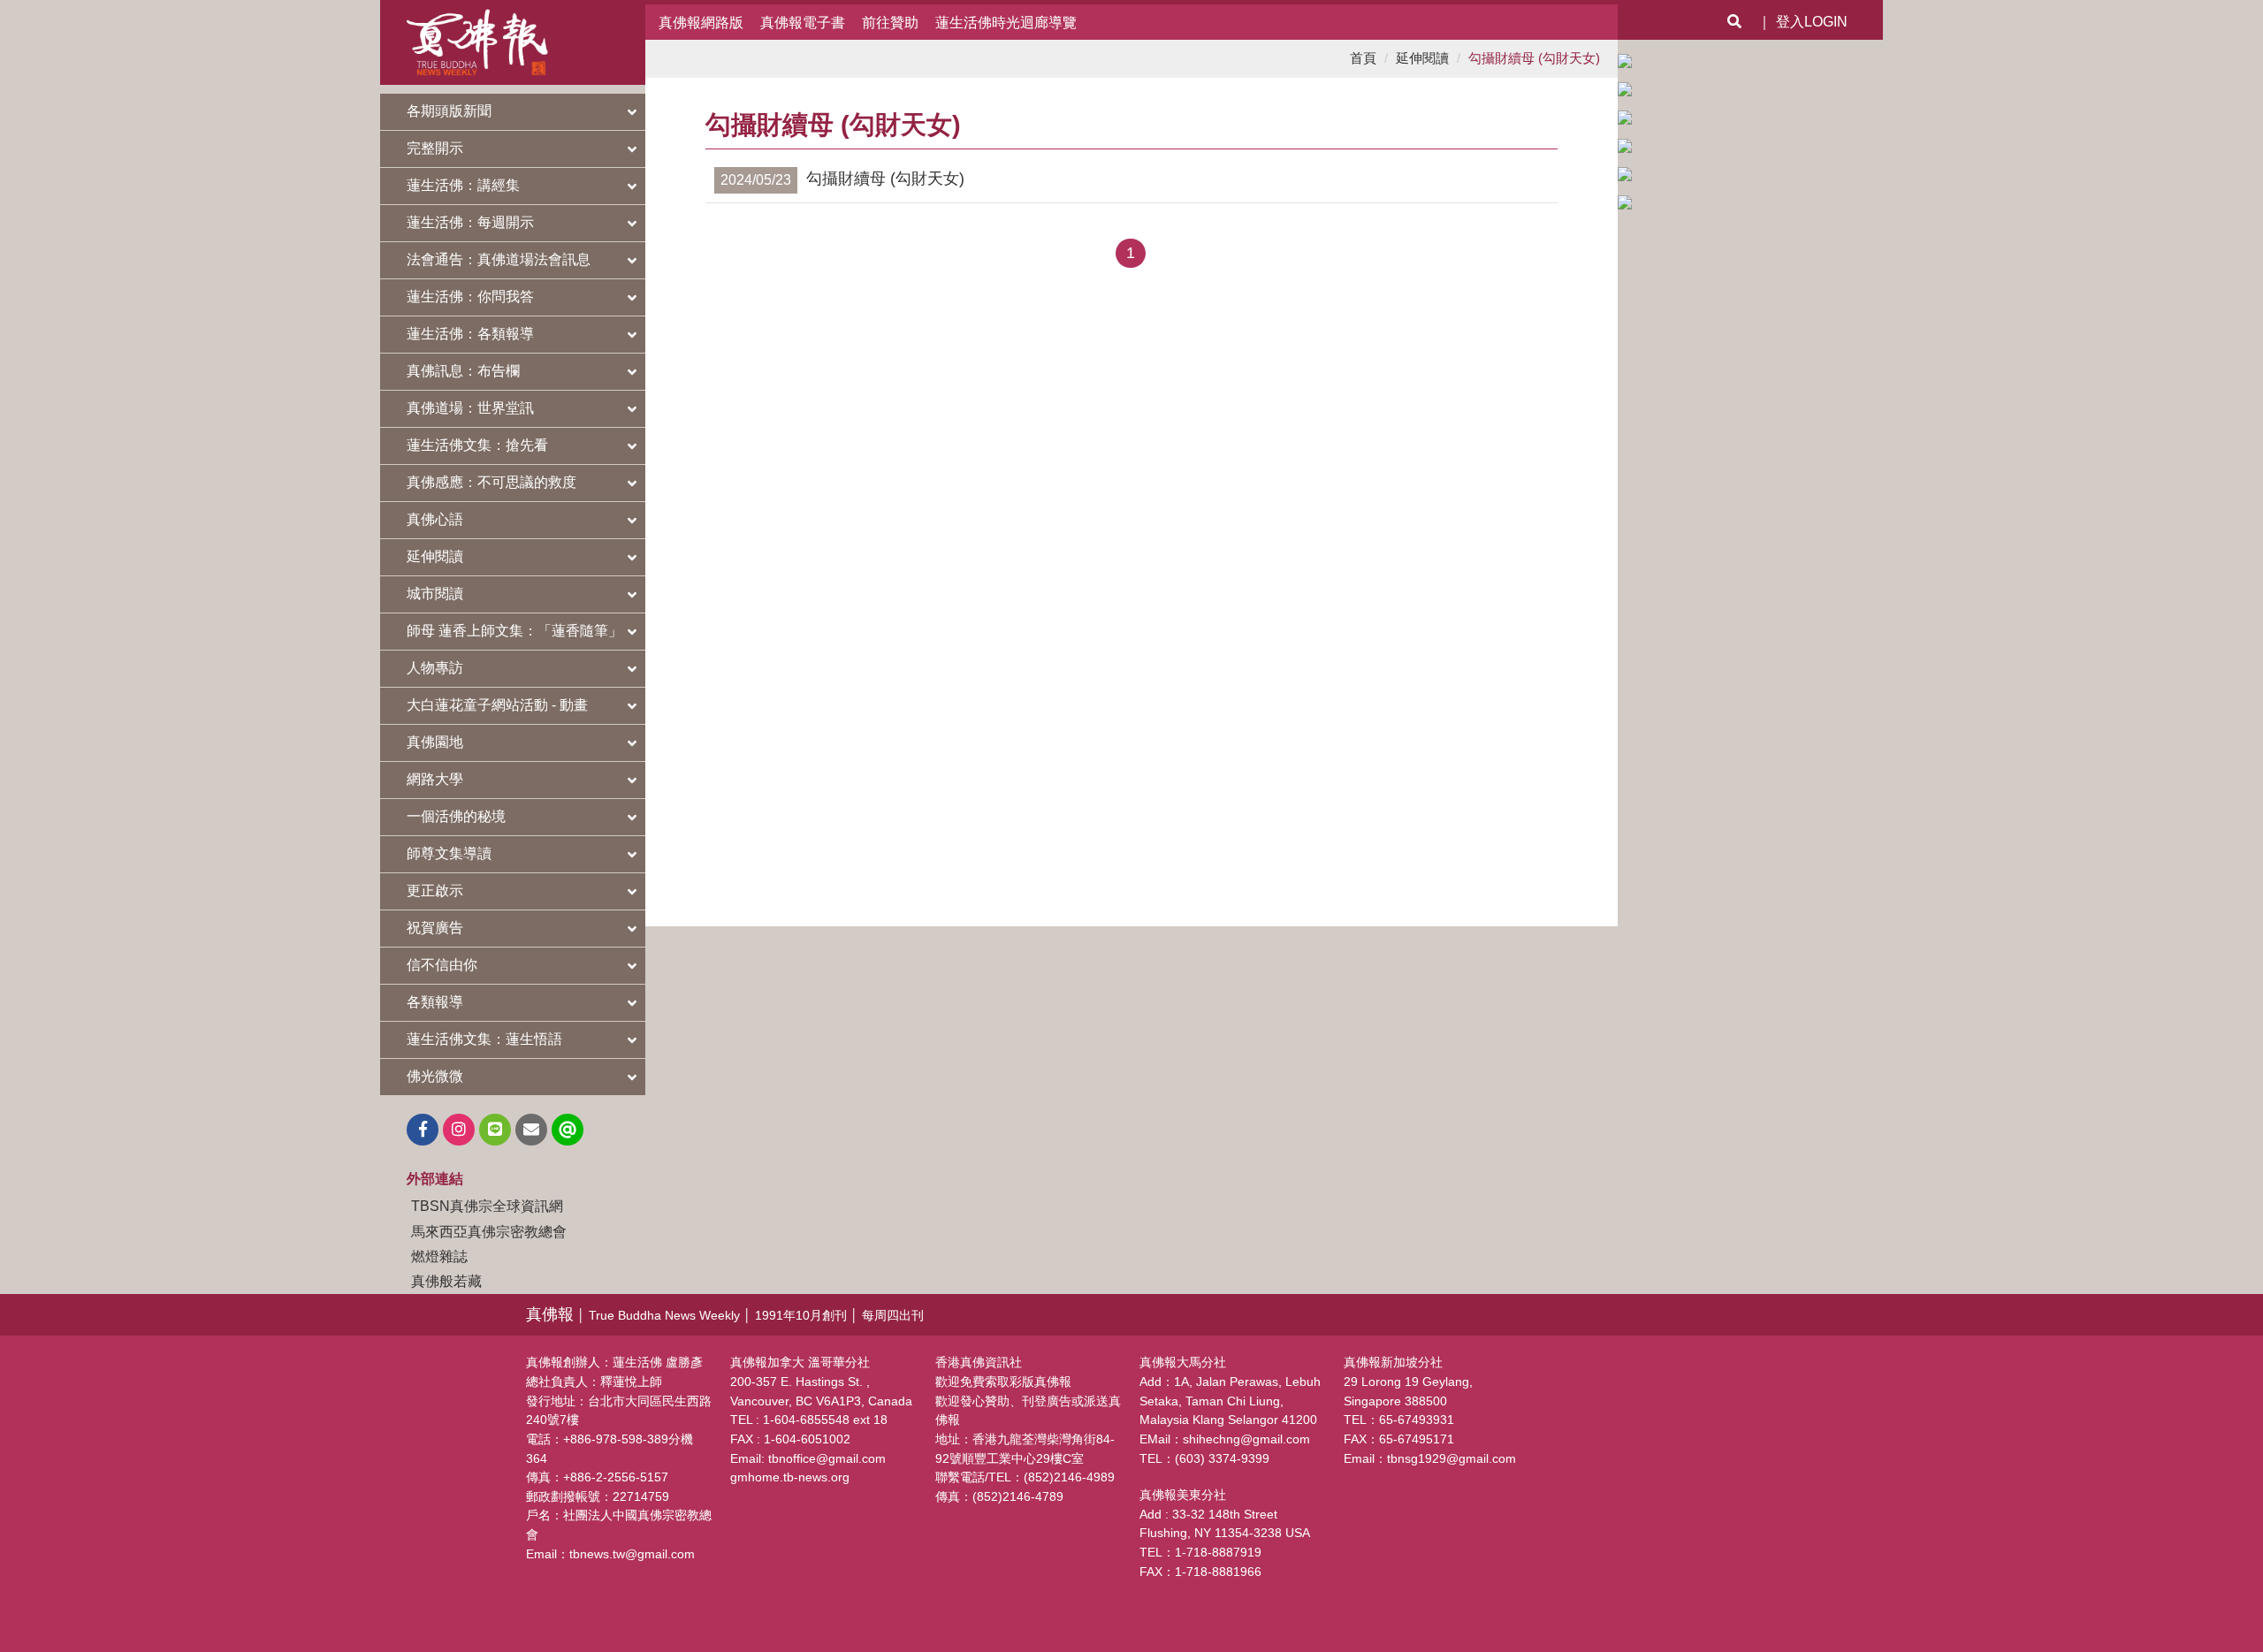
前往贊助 (890, 22)
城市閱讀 (435, 594)
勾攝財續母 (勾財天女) (1534, 58)
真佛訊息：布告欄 (463, 371)
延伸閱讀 (435, 556)
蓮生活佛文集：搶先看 (477, 445)
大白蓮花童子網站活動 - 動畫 (497, 705)
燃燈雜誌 (439, 1256)
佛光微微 (435, 1076)
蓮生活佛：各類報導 (470, 334)
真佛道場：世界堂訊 (470, 408)
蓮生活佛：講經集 (463, 185)
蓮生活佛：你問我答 (470, 297)
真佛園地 (435, 742)
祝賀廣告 (435, 928)
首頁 (1363, 58)
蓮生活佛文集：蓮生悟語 (484, 1039)
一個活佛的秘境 (456, 816)
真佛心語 (435, 519)
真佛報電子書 (803, 22)
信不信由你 (442, 965)
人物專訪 (435, 668)
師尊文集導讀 (449, 853)
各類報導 (435, 1002)
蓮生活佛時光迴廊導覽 (1006, 22)
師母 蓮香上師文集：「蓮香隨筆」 (514, 631)
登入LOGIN (1812, 22)
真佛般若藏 (446, 1281)
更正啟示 (435, 891)
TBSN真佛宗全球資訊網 (487, 1206)
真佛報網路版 (701, 22)
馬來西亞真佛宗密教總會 (489, 1231)
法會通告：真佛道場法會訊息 (499, 259)
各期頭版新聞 (449, 111)
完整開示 (435, 148)
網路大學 (435, 779)
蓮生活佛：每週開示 (470, 222)
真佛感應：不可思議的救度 (491, 482)
